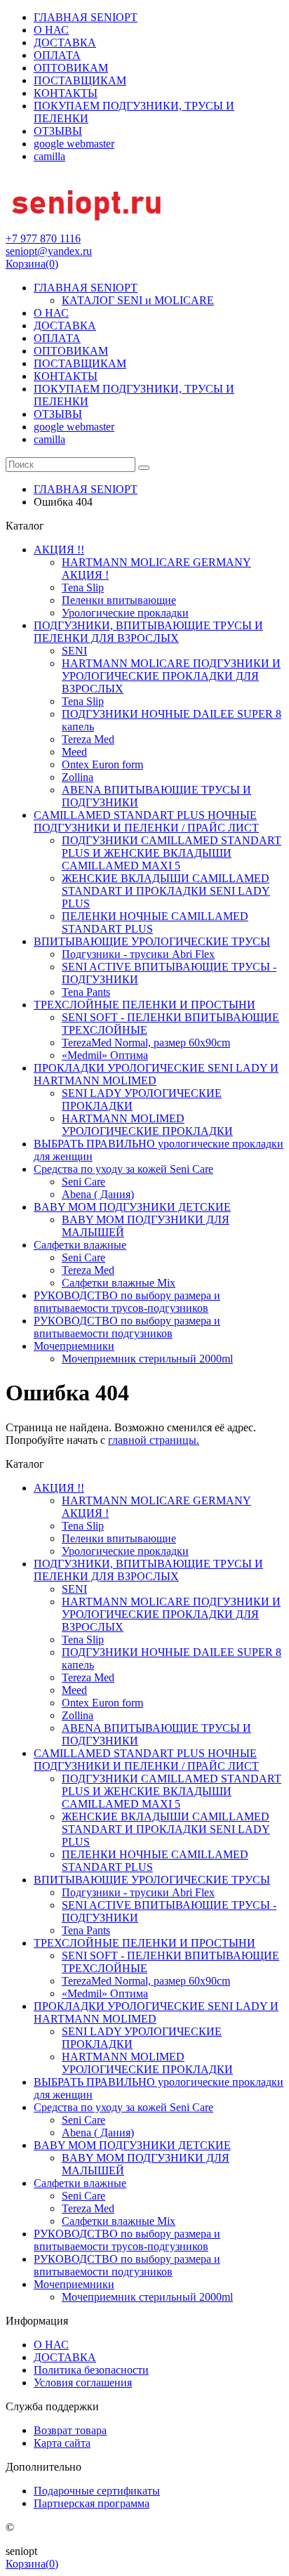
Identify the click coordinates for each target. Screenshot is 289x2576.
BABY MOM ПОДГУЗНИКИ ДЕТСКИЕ (132, 1207)
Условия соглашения (83, 2383)
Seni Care (83, 1182)
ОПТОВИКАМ (71, 68)
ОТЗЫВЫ (58, 131)
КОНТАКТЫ (66, 93)
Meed (74, 752)
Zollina (78, 777)
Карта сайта (62, 2443)
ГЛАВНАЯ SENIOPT (86, 17)
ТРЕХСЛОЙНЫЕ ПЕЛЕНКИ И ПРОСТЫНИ (144, 1005)
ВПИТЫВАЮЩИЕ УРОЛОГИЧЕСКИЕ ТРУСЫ (152, 941)
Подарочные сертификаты (97, 2491)
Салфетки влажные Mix (119, 1283)
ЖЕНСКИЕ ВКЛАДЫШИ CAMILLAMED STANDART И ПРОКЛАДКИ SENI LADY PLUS (166, 891)
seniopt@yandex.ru (49, 251)
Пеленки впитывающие (119, 600)
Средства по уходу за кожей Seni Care (123, 1169)
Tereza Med (88, 739)
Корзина (32, 264)
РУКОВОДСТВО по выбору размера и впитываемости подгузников (127, 1327)
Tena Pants (86, 992)
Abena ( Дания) (98, 1194)
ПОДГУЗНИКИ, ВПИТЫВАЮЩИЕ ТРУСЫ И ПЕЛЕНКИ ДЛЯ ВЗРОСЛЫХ (148, 632)
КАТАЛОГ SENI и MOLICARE (138, 300)
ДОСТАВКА (65, 42)
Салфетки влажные (80, 1245)
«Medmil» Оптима (105, 1055)
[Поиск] (144, 468)
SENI (74, 651)
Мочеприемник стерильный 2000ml (147, 1359)
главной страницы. (154, 1440)
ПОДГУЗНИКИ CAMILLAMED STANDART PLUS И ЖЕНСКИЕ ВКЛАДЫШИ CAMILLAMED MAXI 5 (172, 853)
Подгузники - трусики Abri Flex (138, 954)
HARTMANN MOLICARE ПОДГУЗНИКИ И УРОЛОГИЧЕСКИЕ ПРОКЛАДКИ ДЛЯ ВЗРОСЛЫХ (171, 676)
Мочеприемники (74, 1346)
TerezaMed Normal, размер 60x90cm (146, 1043)
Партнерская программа (92, 2503)
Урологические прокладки (125, 613)
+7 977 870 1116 (43, 238)
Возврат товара (70, 2430)
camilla (49, 156)
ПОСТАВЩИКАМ (80, 80)
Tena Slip (83, 587)
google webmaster (74, 144)
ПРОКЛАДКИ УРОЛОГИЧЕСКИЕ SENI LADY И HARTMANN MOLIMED (156, 1074)
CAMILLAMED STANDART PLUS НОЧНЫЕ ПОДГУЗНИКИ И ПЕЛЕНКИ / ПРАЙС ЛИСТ (146, 821)
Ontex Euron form (102, 764)
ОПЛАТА (57, 55)
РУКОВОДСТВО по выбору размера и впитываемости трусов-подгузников (127, 1302)
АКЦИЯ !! (59, 550)
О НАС (51, 30)
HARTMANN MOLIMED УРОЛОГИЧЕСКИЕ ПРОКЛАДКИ (147, 1125)
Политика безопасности (91, 2370)
